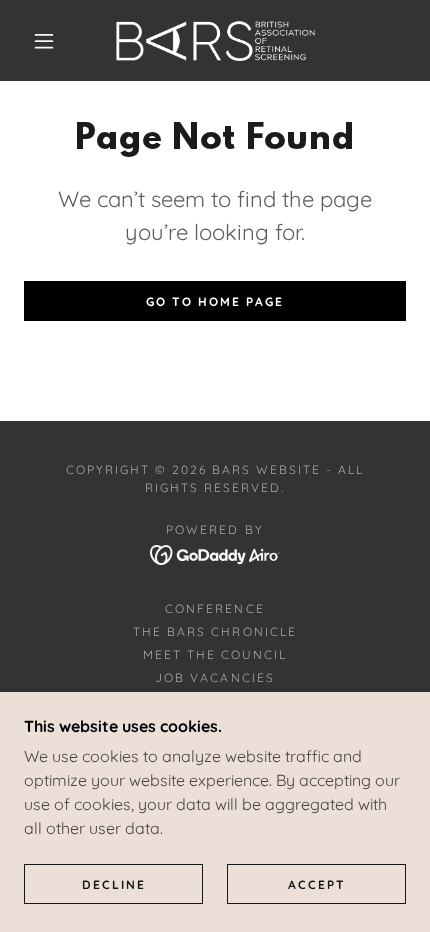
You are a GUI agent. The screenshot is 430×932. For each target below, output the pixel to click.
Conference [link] (214, 608)
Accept (317, 884)
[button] (44, 41)
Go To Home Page (215, 301)
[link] (215, 40)
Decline (114, 884)
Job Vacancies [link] (214, 677)
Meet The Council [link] (215, 654)
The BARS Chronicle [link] (214, 631)
